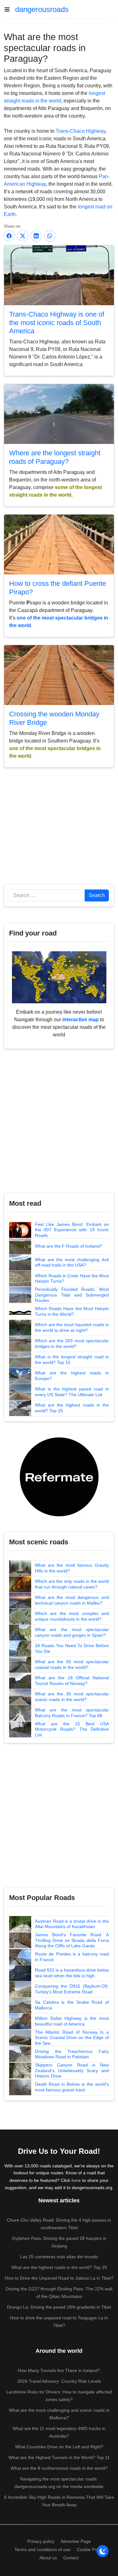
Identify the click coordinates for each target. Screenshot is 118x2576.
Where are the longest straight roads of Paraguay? (55, 457)
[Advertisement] (59, 829)
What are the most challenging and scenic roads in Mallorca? (59, 2414)
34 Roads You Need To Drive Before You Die (72, 1648)
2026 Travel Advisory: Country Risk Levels (59, 2381)
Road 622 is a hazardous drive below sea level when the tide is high (72, 1973)
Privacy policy (41, 2541)
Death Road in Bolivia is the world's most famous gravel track (72, 2087)
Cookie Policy (90, 2550)
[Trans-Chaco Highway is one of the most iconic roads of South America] (59, 275)
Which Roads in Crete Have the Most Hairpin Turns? (72, 1279)
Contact (71, 2558)
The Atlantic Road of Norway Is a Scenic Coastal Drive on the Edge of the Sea (72, 2038)
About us (48, 2558)
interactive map (81, 1020)
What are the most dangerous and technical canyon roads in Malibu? (72, 1600)
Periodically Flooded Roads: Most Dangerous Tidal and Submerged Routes (72, 1295)
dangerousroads (42, 9)
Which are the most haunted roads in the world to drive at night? (72, 1327)
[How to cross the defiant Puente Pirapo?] (59, 544)
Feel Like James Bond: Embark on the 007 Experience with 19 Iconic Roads (72, 1230)
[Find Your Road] (59, 977)
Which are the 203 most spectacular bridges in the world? (72, 1343)
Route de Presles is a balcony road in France (72, 1957)
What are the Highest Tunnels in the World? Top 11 (59, 2457)
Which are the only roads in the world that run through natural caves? (72, 1584)
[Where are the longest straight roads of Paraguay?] (59, 414)
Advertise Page (76, 2541)
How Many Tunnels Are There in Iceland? (59, 2370)
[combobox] (47, 895)
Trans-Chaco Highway (81, 131)
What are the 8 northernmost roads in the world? (59, 2468)
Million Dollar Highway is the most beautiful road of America (72, 2021)
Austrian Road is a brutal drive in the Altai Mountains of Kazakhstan (72, 1924)
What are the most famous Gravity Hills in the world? (72, 1568)
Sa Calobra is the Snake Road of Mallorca (72, 2005)
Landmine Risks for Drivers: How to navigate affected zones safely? (59, 2396)
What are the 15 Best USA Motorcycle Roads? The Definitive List (72, 1729)
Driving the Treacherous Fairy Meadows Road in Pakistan (72, 2054)
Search (97, 895)
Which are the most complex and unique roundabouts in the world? (72, 1616)
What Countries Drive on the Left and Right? (59, 2447)
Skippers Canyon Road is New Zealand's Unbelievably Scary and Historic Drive (72, 2070)
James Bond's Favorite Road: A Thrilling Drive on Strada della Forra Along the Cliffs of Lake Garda (72, 1940)
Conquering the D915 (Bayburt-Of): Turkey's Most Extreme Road (72, 1989)
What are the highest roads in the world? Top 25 (72, 1408)
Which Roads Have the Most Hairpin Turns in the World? (72, 1311)
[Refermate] (59, 1476)
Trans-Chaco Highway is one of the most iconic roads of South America (57, 323)
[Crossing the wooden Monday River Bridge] (59, 675)
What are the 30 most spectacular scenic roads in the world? (72, 1697)
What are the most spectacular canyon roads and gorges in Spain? (72, 1632)
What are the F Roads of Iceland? (69, 1246)
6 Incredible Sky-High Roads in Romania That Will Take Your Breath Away (59, 2501)
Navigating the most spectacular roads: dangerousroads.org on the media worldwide (59, 2483)
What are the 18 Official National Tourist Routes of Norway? (72, 1681)
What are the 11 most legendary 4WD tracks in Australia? (59, 2432)
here (76, 2180)
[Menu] (9, 9)
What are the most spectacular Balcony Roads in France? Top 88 (72, 1713)
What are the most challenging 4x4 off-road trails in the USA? (72, 1262)
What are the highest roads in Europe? (72, 1376)
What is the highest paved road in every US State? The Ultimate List (72, 1392)
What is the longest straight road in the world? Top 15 (72, 1360)
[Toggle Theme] (103, 2551)
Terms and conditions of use (42, 2550)
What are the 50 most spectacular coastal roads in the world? (72, 1664)
